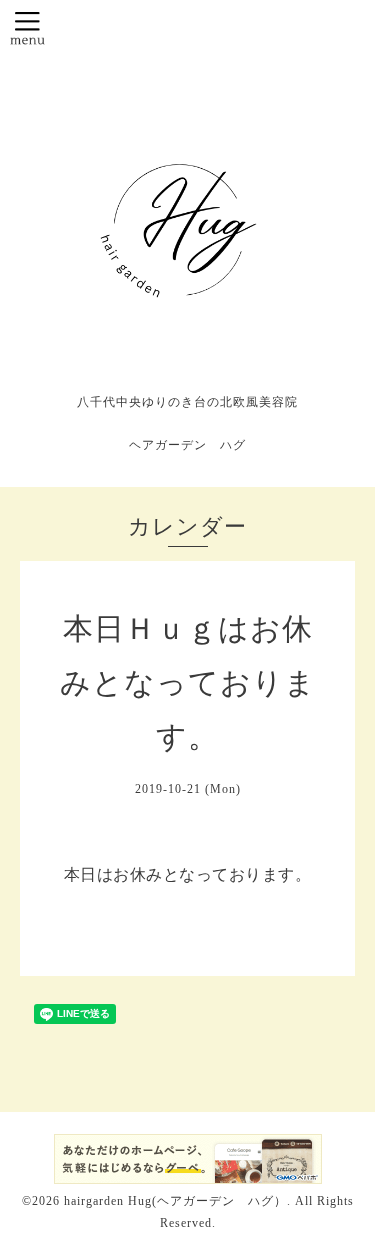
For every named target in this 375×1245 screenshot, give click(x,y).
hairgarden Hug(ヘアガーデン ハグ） (175, 1201)
